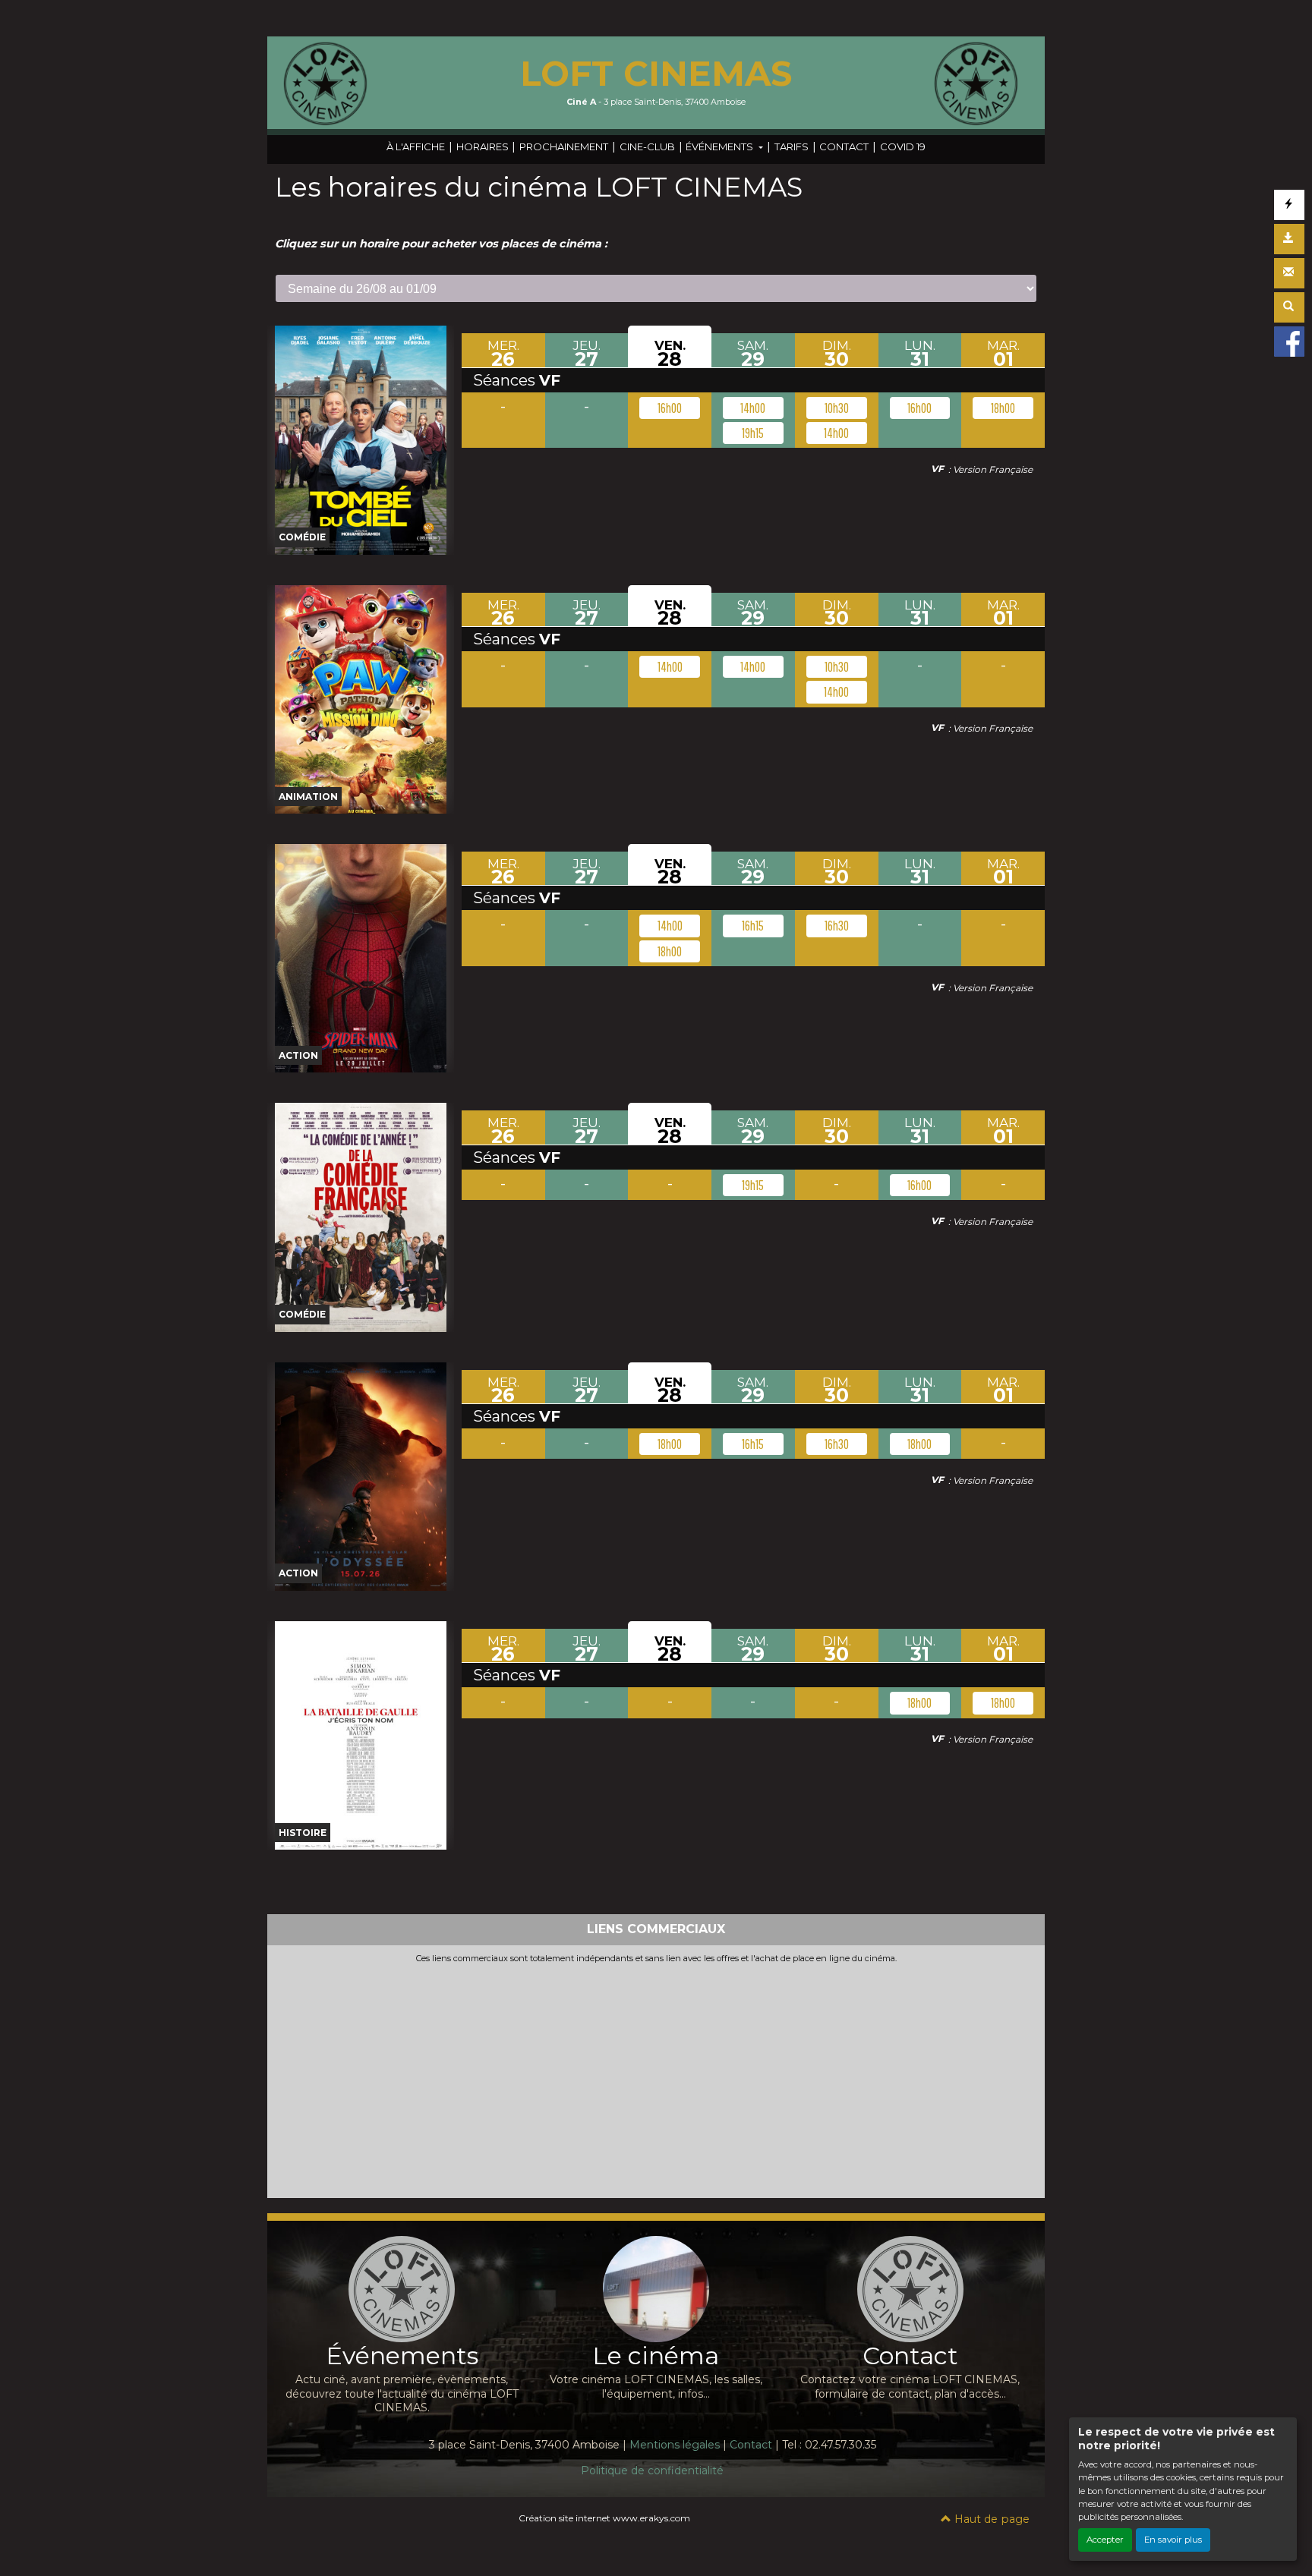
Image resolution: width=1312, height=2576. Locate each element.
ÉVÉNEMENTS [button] (721, 146)
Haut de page (990, 2519)
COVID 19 (903, 146)
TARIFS (792, 146)
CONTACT (844, 146)
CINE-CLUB (647, 146)
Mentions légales (675, 2445)
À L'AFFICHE (416, 146)
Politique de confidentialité (652, 2471)
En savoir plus (1173, 2540)
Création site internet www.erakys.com (604, 2518)
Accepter (1105, 2540)
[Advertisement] (656, 2078)
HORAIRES (483, 146)
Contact (751, 2445)
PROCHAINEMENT (564, 146)
